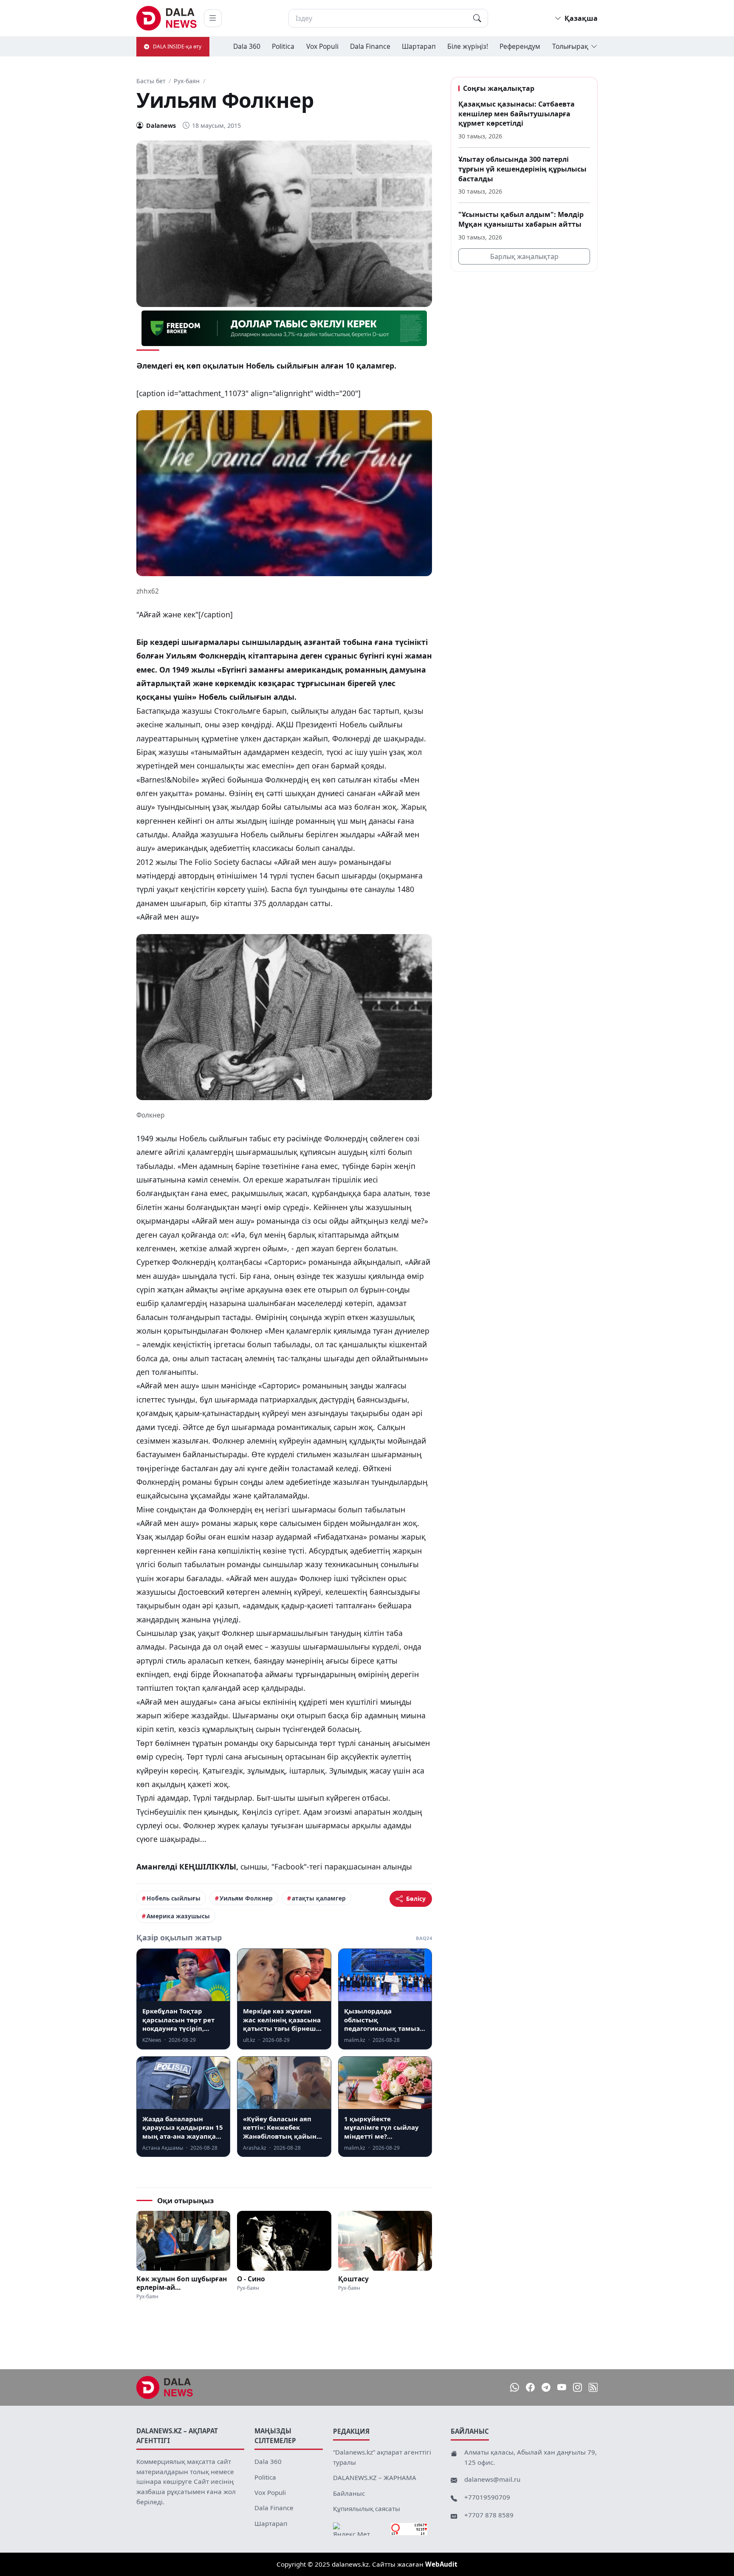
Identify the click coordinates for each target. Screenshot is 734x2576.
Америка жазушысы (178, 1916)
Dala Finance (370, 46)
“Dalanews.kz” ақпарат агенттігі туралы (382, 2457)
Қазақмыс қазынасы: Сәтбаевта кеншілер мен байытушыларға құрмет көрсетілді (517, 114)
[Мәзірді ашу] (213, 18)
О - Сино (251, 2279)
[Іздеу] (477, 18)
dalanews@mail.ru (492, 2479)
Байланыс (349, 2493)
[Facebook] (530, 2388)
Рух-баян (187, 81)
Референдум (520, 46)
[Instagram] (577, 2388)
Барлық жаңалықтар (524, 256)
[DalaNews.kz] (165, 2387)
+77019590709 (487, 2497)
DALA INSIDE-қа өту (177, 46)
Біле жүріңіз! (468, 46)
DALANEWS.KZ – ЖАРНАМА (375, 2477)
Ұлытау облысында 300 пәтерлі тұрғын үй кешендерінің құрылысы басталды (522, 169)
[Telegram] (546, 2388)
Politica (283, 46)
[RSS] (593, 2388)
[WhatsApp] (515, 2388)
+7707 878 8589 (489, 2515)
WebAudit (441, 2564)
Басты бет (151, 81)
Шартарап (419, 46)
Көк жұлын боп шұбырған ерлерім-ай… (182, 2283)
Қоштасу (353, 2279)
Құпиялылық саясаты (367, 2508)
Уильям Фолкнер (246, 1898)
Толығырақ (570, 46)
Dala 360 (247, 46)
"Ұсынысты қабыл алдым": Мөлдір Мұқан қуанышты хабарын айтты (521, 219)
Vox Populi (322, 46)
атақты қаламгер (319, 1898)
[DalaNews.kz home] (167, 18)
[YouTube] (562, 2388)
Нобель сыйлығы (174, 1898)
